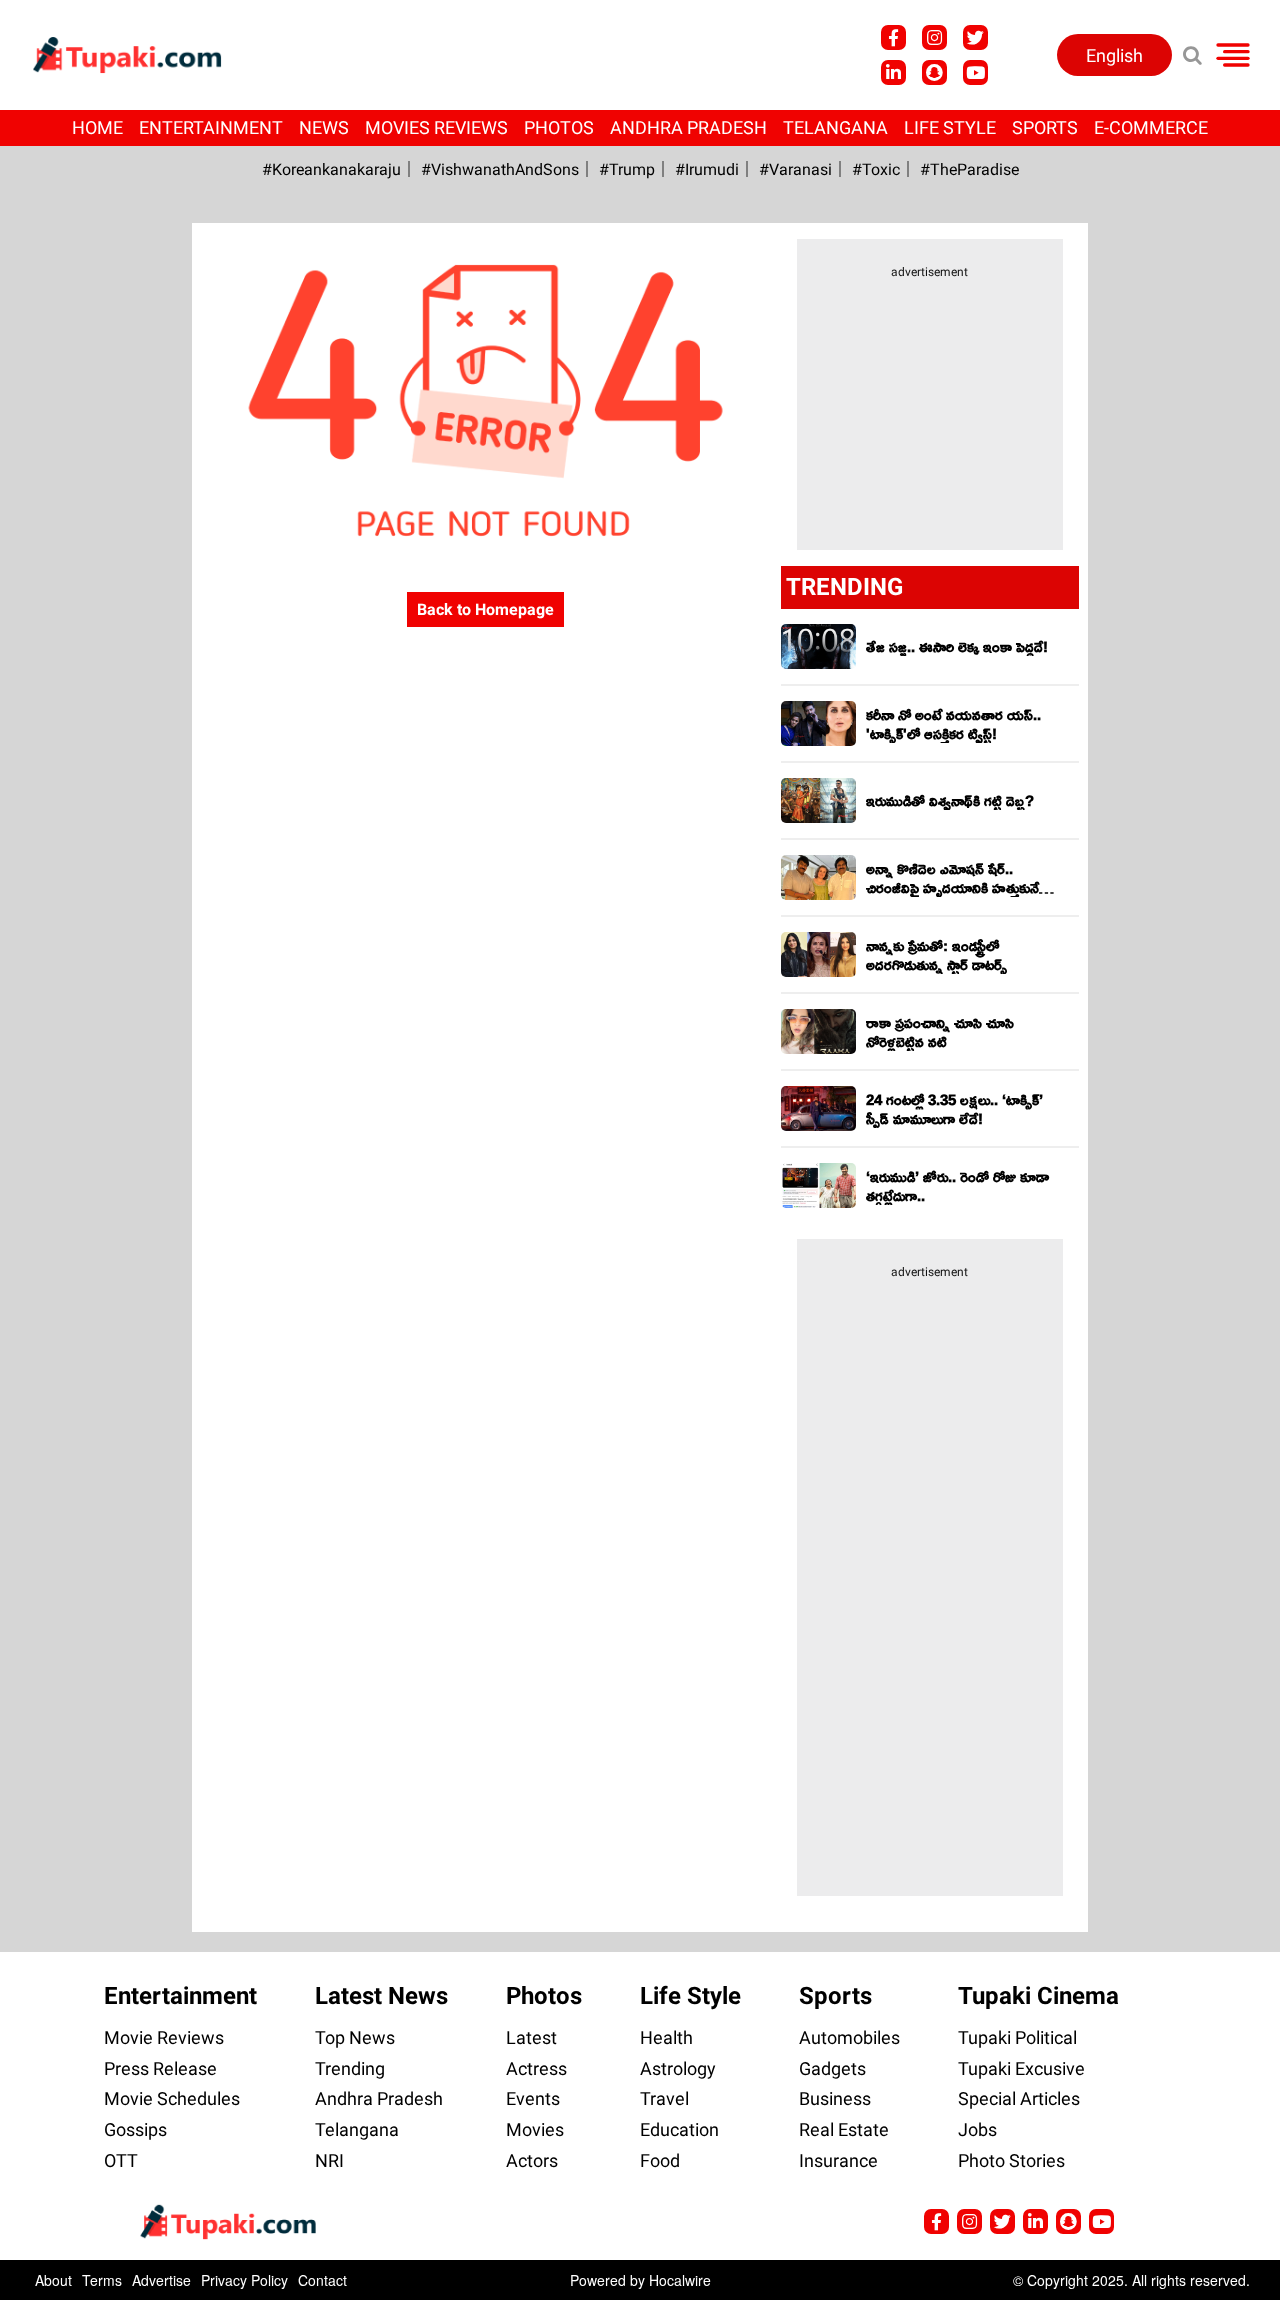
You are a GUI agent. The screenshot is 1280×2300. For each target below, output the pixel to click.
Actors (532, 2160)
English (1114, 55)
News (324, 127)
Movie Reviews (164, 2037)
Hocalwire (680, 2280)
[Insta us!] (934, 37)
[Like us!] (893, 37)
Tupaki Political (1017, 2037)
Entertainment (211, 127)
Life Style (950, 127)
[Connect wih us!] (893, 72)
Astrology (678, 2068)
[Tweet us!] (975, 37)
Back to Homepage (485, 609)
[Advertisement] (90, 780)
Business (835, 2098)
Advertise (161, 2280)
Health (666, 2037)
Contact (322, 2280)
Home (97, 127)
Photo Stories (1011, 2160)
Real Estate (844, 2129)
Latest (531, 2037)
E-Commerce (1151, 127)
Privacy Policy (244, 2280)
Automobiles (849, 2037)
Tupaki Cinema (1038, 1996)
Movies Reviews (436, 127)
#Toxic (876, 169)
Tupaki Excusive (1021, 2068)
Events (533, 2098)
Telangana (835, 127)
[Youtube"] (975, 72)
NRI (329, 2160)
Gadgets (832, 2068)
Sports (1045, 127)
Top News (355, 2037)
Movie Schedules (172, 2098)
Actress (536, 2068)
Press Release (160, 2068)
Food (660, 2160)
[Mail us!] (1101, 2221)
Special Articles (1019, 2098)
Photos (559, 127)
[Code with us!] (934, 72)
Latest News (381, 1996)
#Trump (627, 169)
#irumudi (707, 169)
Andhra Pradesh (688, 127)
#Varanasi (795, 169)
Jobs (977, 2129)
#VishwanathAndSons (500, 169)
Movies (535, 2129)
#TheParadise (969, 169)
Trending (350, 2068)
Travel (664, 2098)
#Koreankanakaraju (331, 169)
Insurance (838, 2160)
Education (679, 2129)
